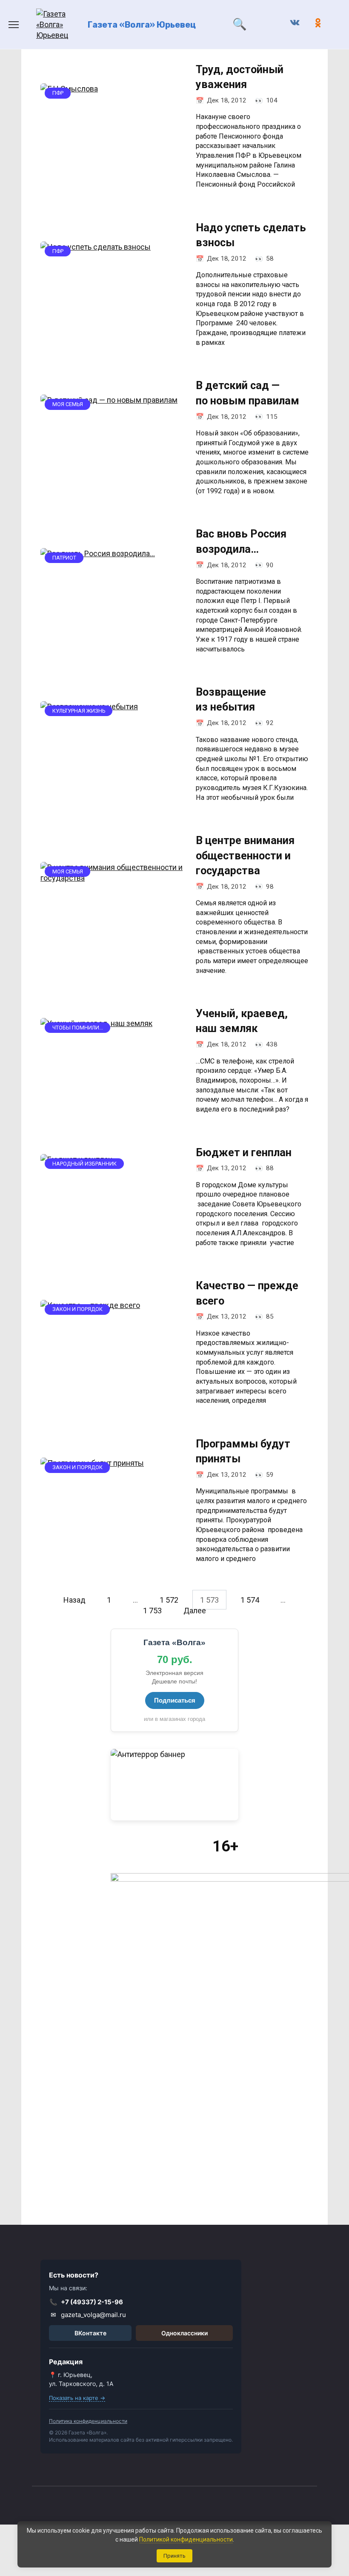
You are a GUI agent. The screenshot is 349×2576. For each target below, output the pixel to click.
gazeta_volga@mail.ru (89, 2315)
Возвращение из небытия (231, 699)
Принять (174, 2556)
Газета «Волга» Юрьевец (142, 25)
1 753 (152, 1610)
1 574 (250, 1599)
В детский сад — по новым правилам (247, 393)
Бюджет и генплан (244, 1152)
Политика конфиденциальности (88, 2421)
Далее (195, 1610)
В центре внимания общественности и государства (245, 856)
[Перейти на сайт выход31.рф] (174, 1785)
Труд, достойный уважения (240, 77)
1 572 (169, 1599)
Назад (74, 1599)
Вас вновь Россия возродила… (241, 541)
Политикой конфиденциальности (186, 2539)
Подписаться (175, 1700)
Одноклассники (185, 2333)
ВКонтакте (90, 2333)
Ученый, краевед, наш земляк (242, 1021)
